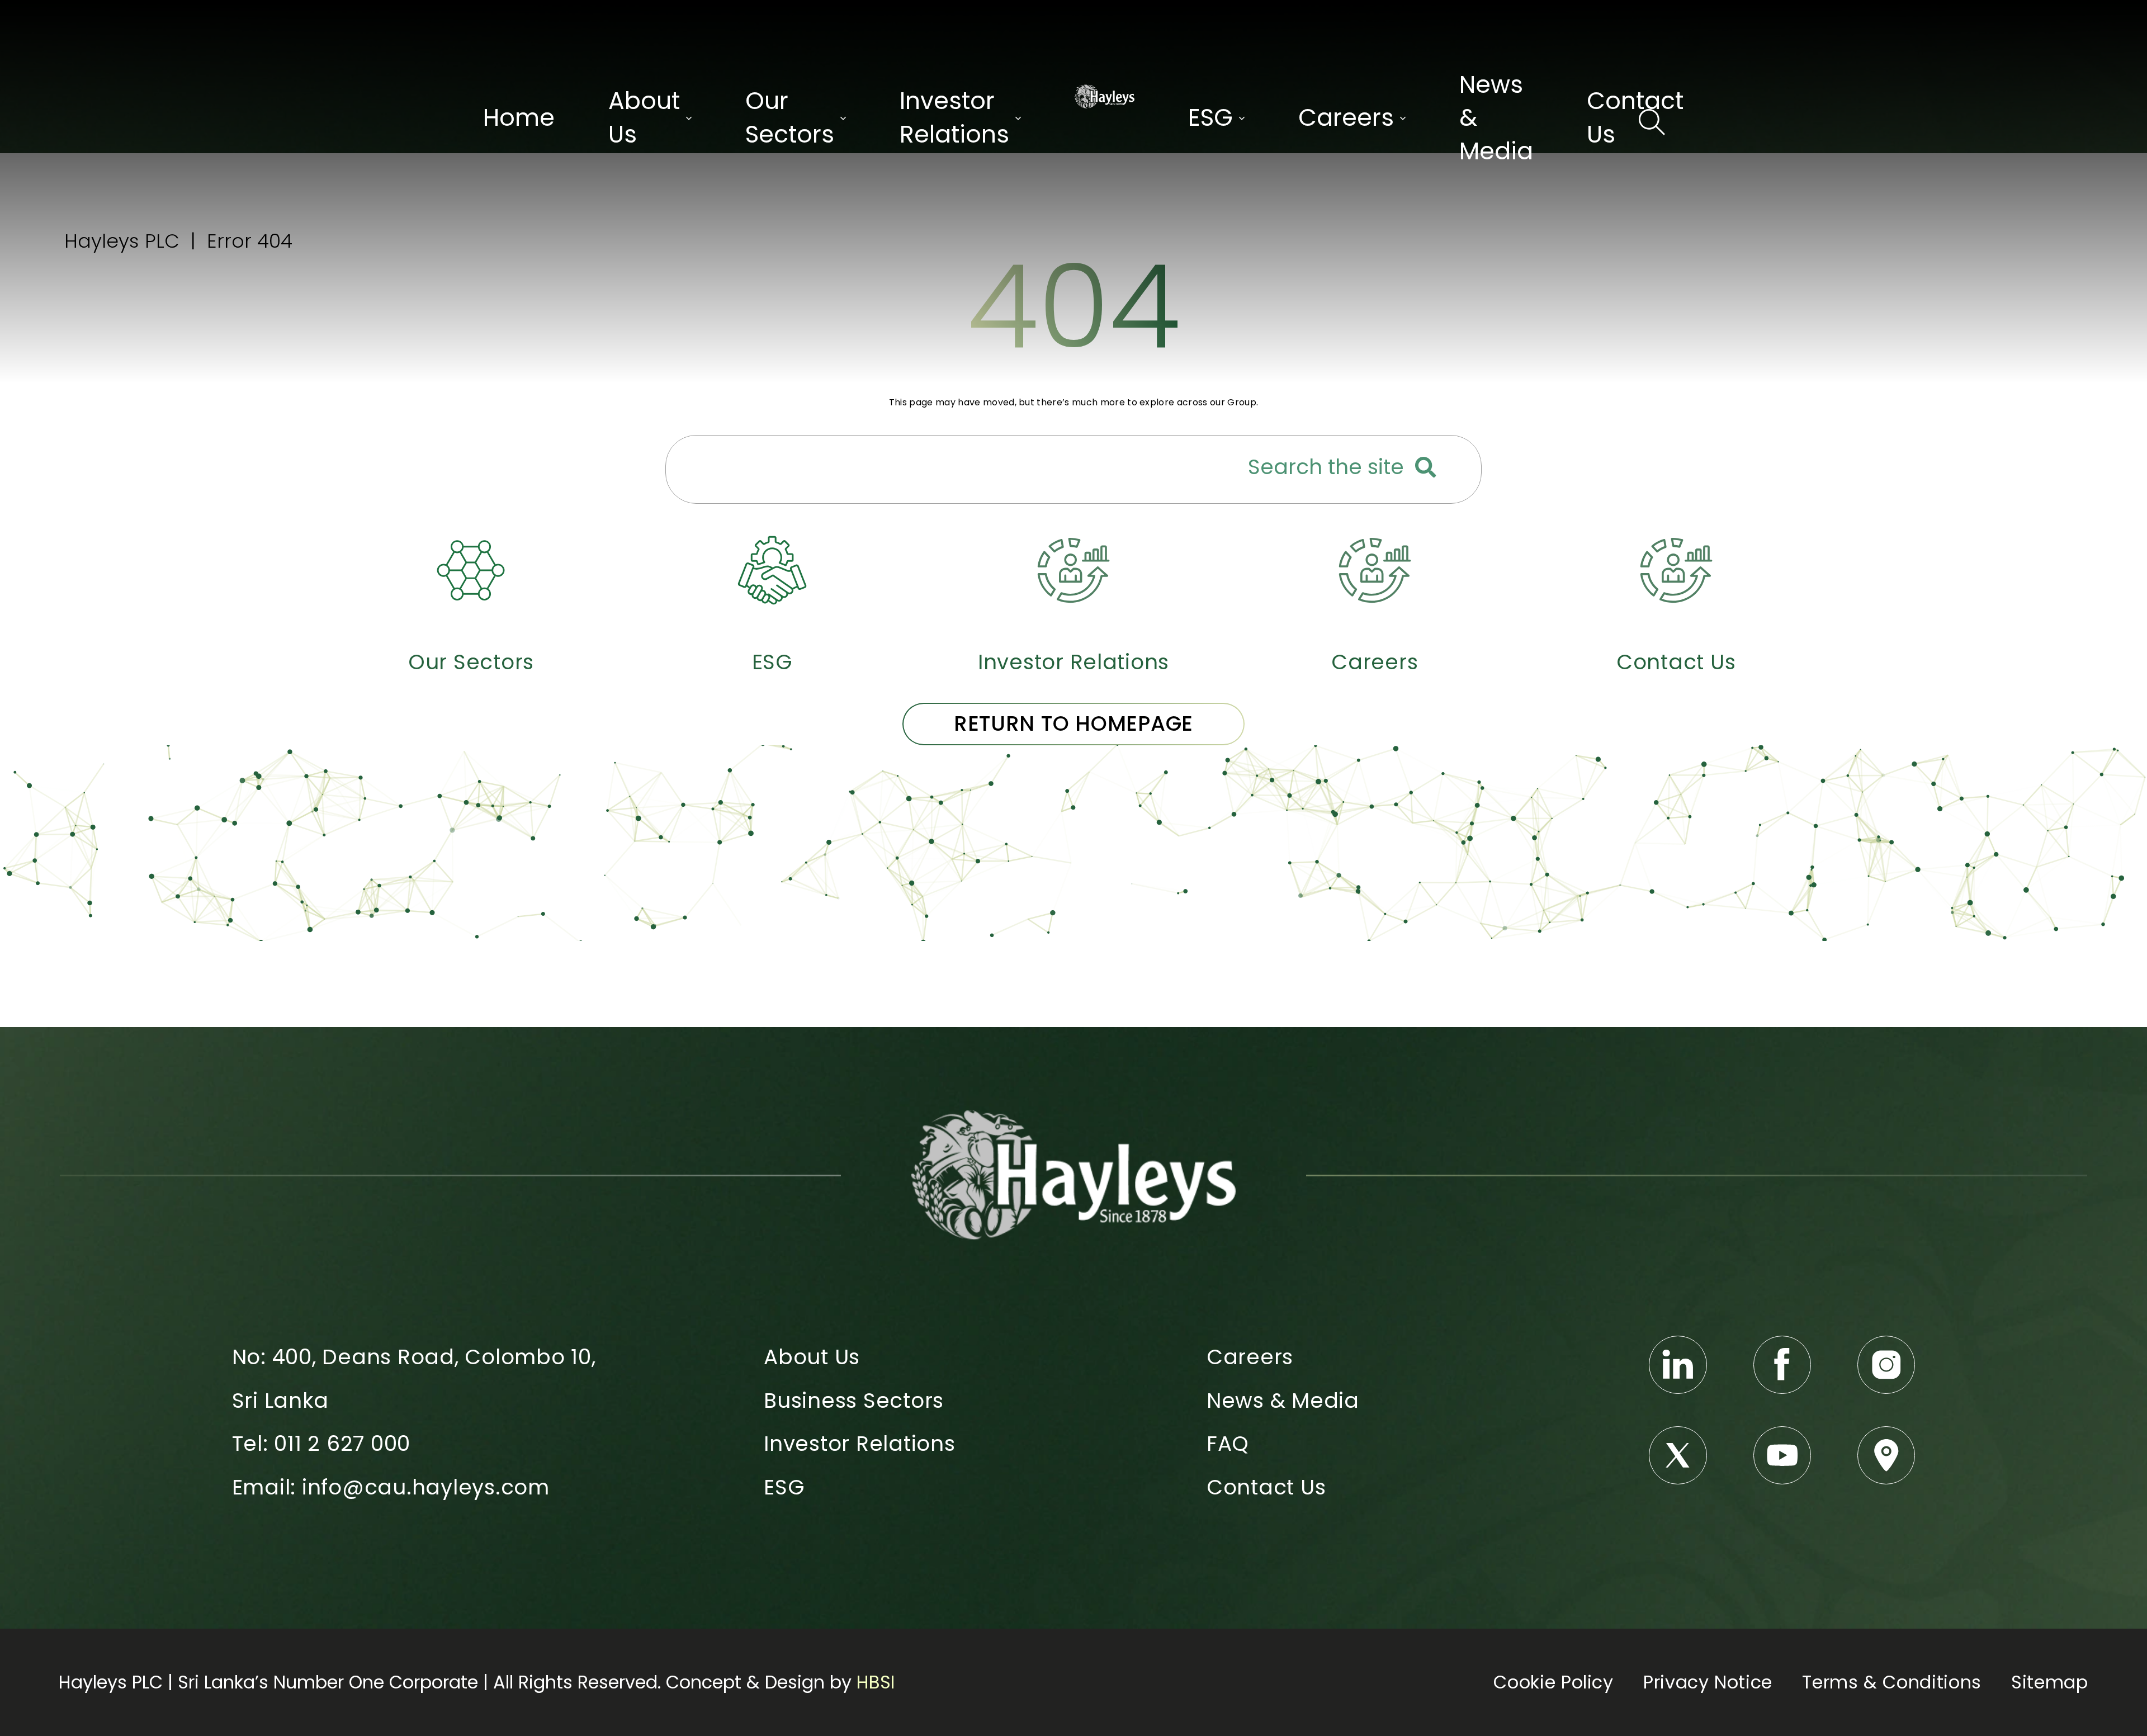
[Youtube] (1782, 1455)
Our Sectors (471, 662)
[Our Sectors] (471, 570)
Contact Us (1635, 118)
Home (519, 118)
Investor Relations (1073, 662)
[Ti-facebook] (1782, 1365)
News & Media (1496, 118)
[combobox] (957, 469)
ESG (772, 662)
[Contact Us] (1676, 570)
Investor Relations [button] (954, 118)
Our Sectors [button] (790, 118)
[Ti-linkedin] (1678, 1365)
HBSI (876, 1682)
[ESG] (772, 570)
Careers (1375, 662)
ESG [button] (1210, 118)
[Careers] (1375, 570)
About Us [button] (644, 118)
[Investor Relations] (1073, 570)
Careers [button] (1346, 118)
